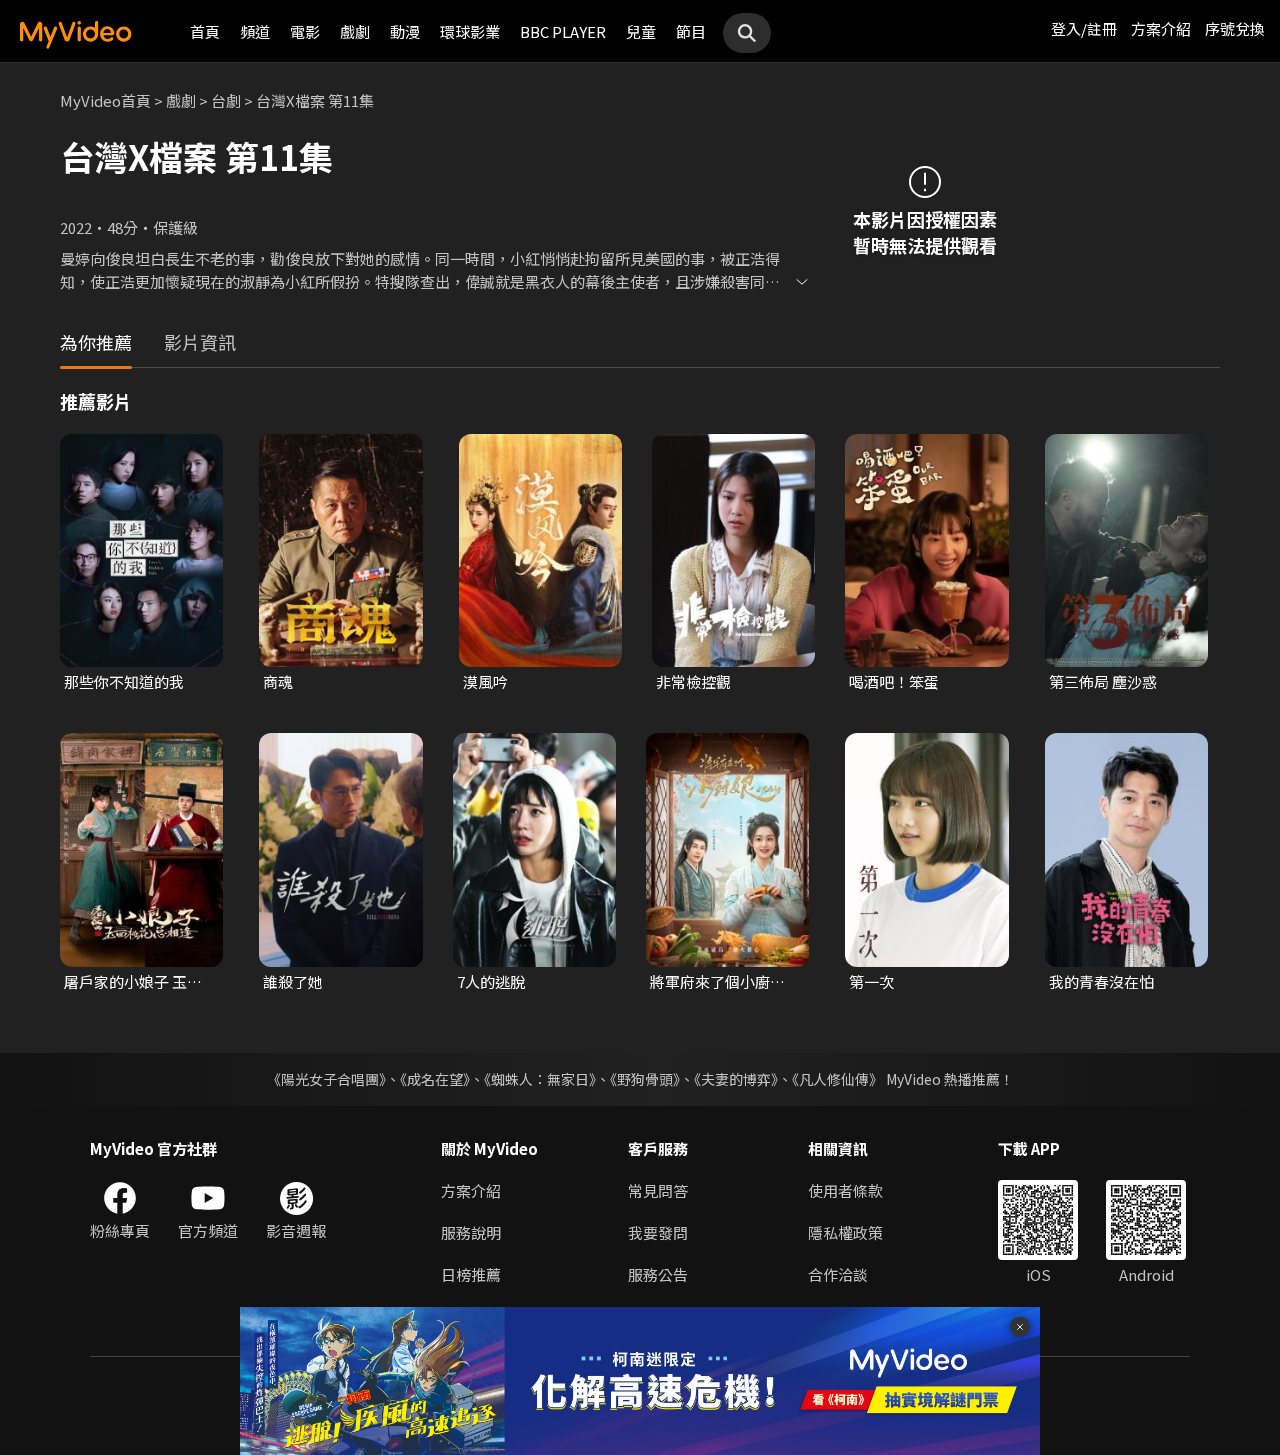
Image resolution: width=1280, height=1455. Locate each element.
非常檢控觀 (693, 681)
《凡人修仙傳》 (837, 1079)
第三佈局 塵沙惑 (1103, 681)
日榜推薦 (471, 1274)
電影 (305, 31)
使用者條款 (845, 1190)
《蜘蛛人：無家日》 (540, 1079)
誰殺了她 (293, 981)
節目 (691, 31)
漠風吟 (485, 681)
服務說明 (471, 1232)
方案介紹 (1161, 28)
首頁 (205, 31)
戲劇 (355, 31)
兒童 (641, 31)
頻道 (255, 31)
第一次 (871, 981)
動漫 (405, 31)
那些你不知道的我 (124, 681)
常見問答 (658, 1190)
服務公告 (658, 1274)
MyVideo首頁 (105, 100)
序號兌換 (1235, 28)
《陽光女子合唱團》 (326, 1079)
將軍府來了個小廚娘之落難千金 (717, 982)
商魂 (278, 681)
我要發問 (658, 1232)
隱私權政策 (845, 1232)
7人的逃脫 (491, 981)
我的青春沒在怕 (1101, 981)
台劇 (226, 100)
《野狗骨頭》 (645, 1079)
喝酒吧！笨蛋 (894, 681)
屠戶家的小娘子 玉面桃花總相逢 (133, 982)
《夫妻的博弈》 (736, 1079)
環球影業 (470, 31)
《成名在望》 (435, 1079)
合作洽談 (838, 1274)
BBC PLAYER (563, 31)
